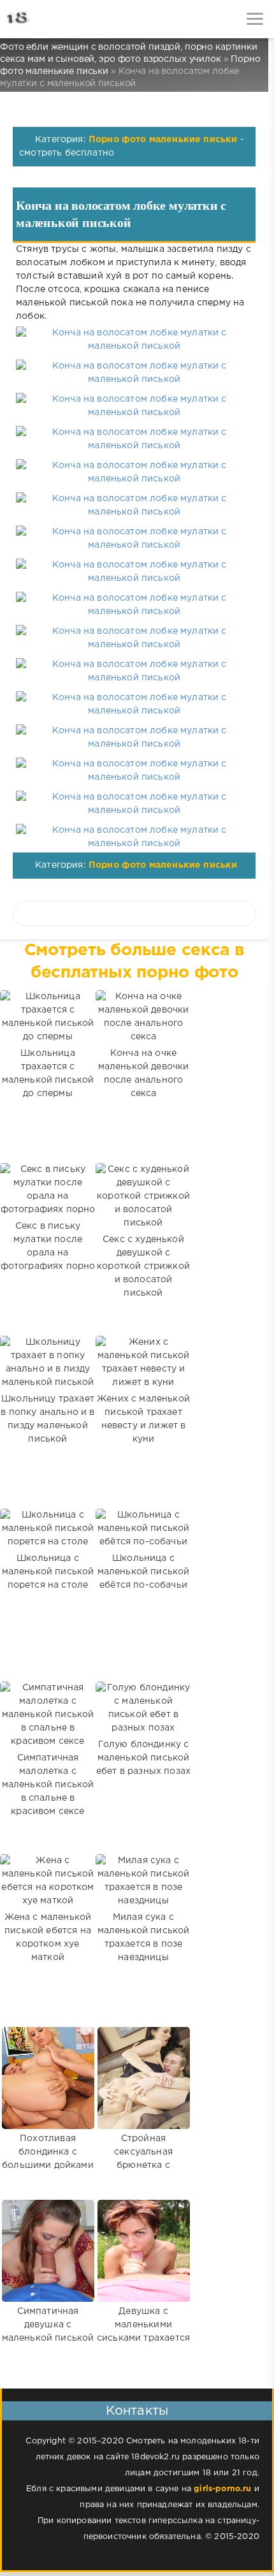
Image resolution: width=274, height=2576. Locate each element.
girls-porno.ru (222, 2489)
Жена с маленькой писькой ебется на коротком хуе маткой (48, 1937)
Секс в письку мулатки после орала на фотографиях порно (48, 1246)
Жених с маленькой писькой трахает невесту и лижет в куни (143, 1419)
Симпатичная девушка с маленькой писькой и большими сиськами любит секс (48, 2345)
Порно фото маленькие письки (163, 140)
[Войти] (57, 19)
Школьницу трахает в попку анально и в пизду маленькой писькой (47, 1419)
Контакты (137, 2411)
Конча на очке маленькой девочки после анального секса (144, 1073)
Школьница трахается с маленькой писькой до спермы (48, 1073)
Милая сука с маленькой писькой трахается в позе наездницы (144, 1937)
